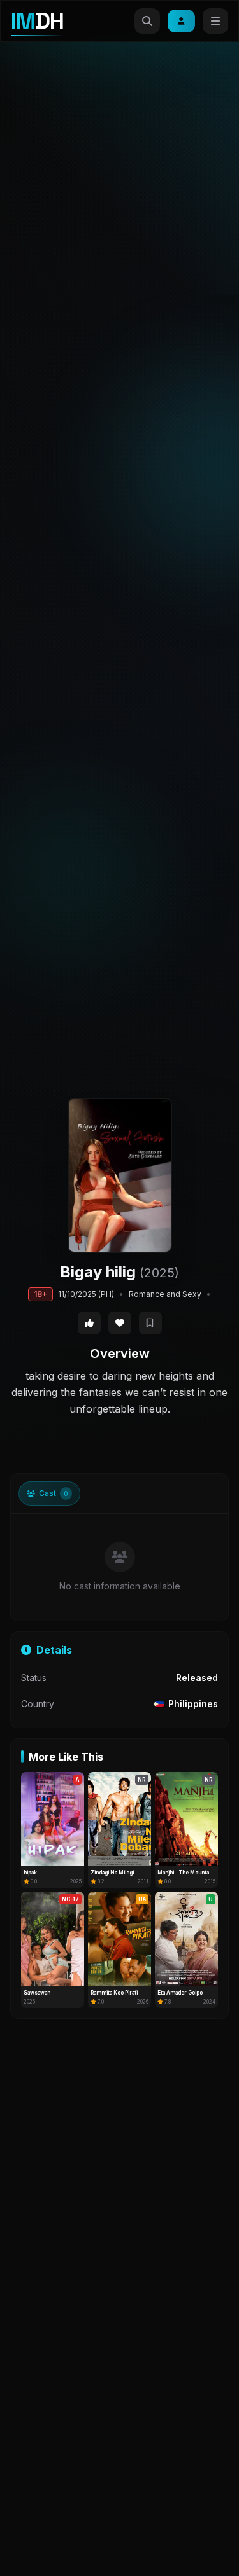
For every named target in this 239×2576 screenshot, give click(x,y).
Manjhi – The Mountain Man (185, 1873)
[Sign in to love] (120, 1323)
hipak (30, 1873)
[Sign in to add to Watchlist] (150, 1323)
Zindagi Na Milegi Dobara (112, 1873)
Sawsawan (37, 1993)
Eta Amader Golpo (180, 1993)
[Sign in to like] (89, 1323)
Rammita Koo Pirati (114, 1993)
